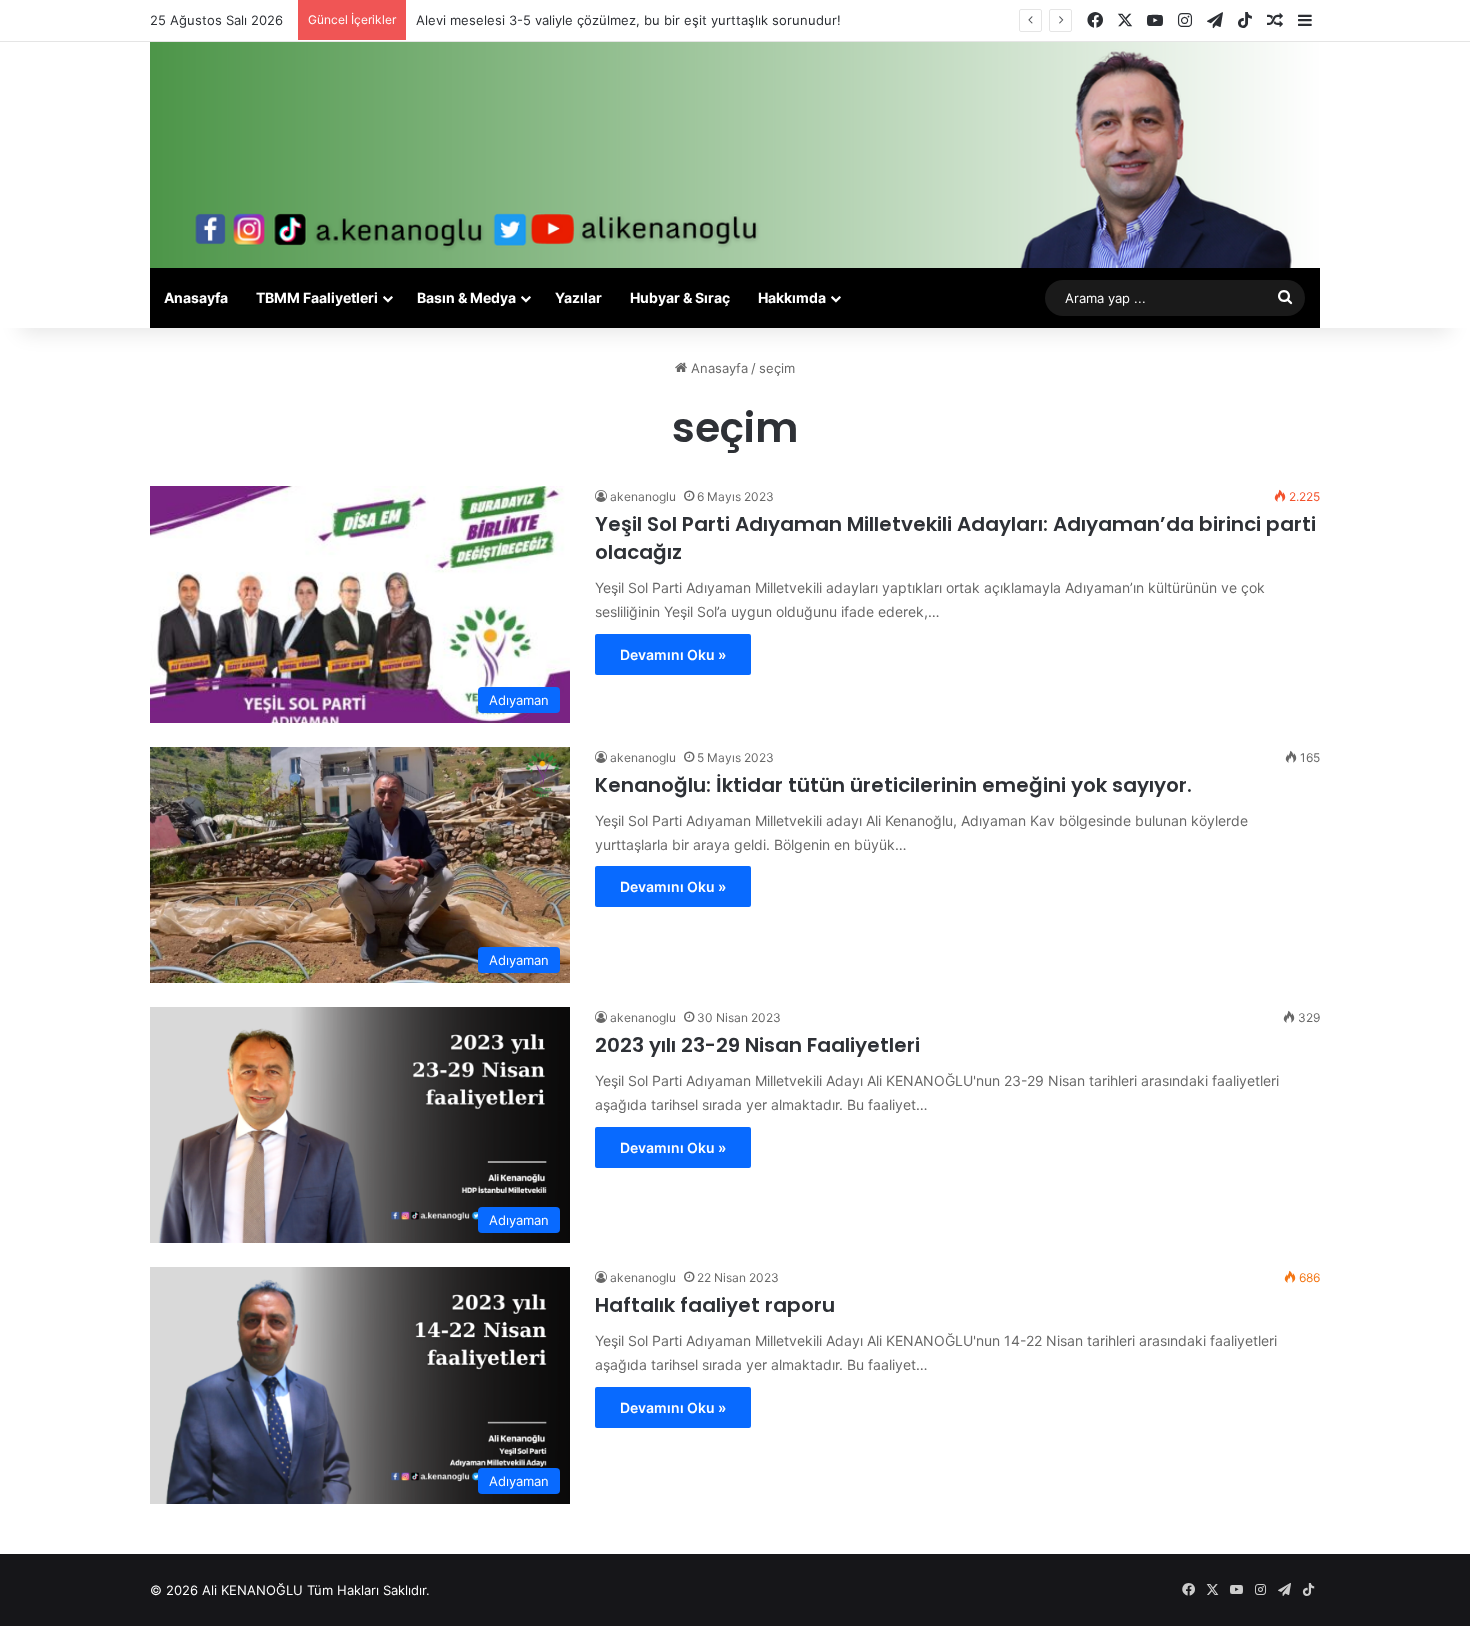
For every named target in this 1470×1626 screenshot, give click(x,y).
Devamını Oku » (673, 654)
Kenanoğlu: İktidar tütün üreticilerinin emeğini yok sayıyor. (893, 785)
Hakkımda (792, 297)
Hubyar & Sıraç (680, 297)
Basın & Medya (466, 297)
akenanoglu (643, 496)
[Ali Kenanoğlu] (735, 155)
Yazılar (578, 297)
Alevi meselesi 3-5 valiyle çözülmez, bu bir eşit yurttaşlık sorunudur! (628, 20)
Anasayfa (196, 297)
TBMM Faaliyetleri (317, 297)
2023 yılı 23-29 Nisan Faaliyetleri (757, 1045)
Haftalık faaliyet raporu (715, 1305)
